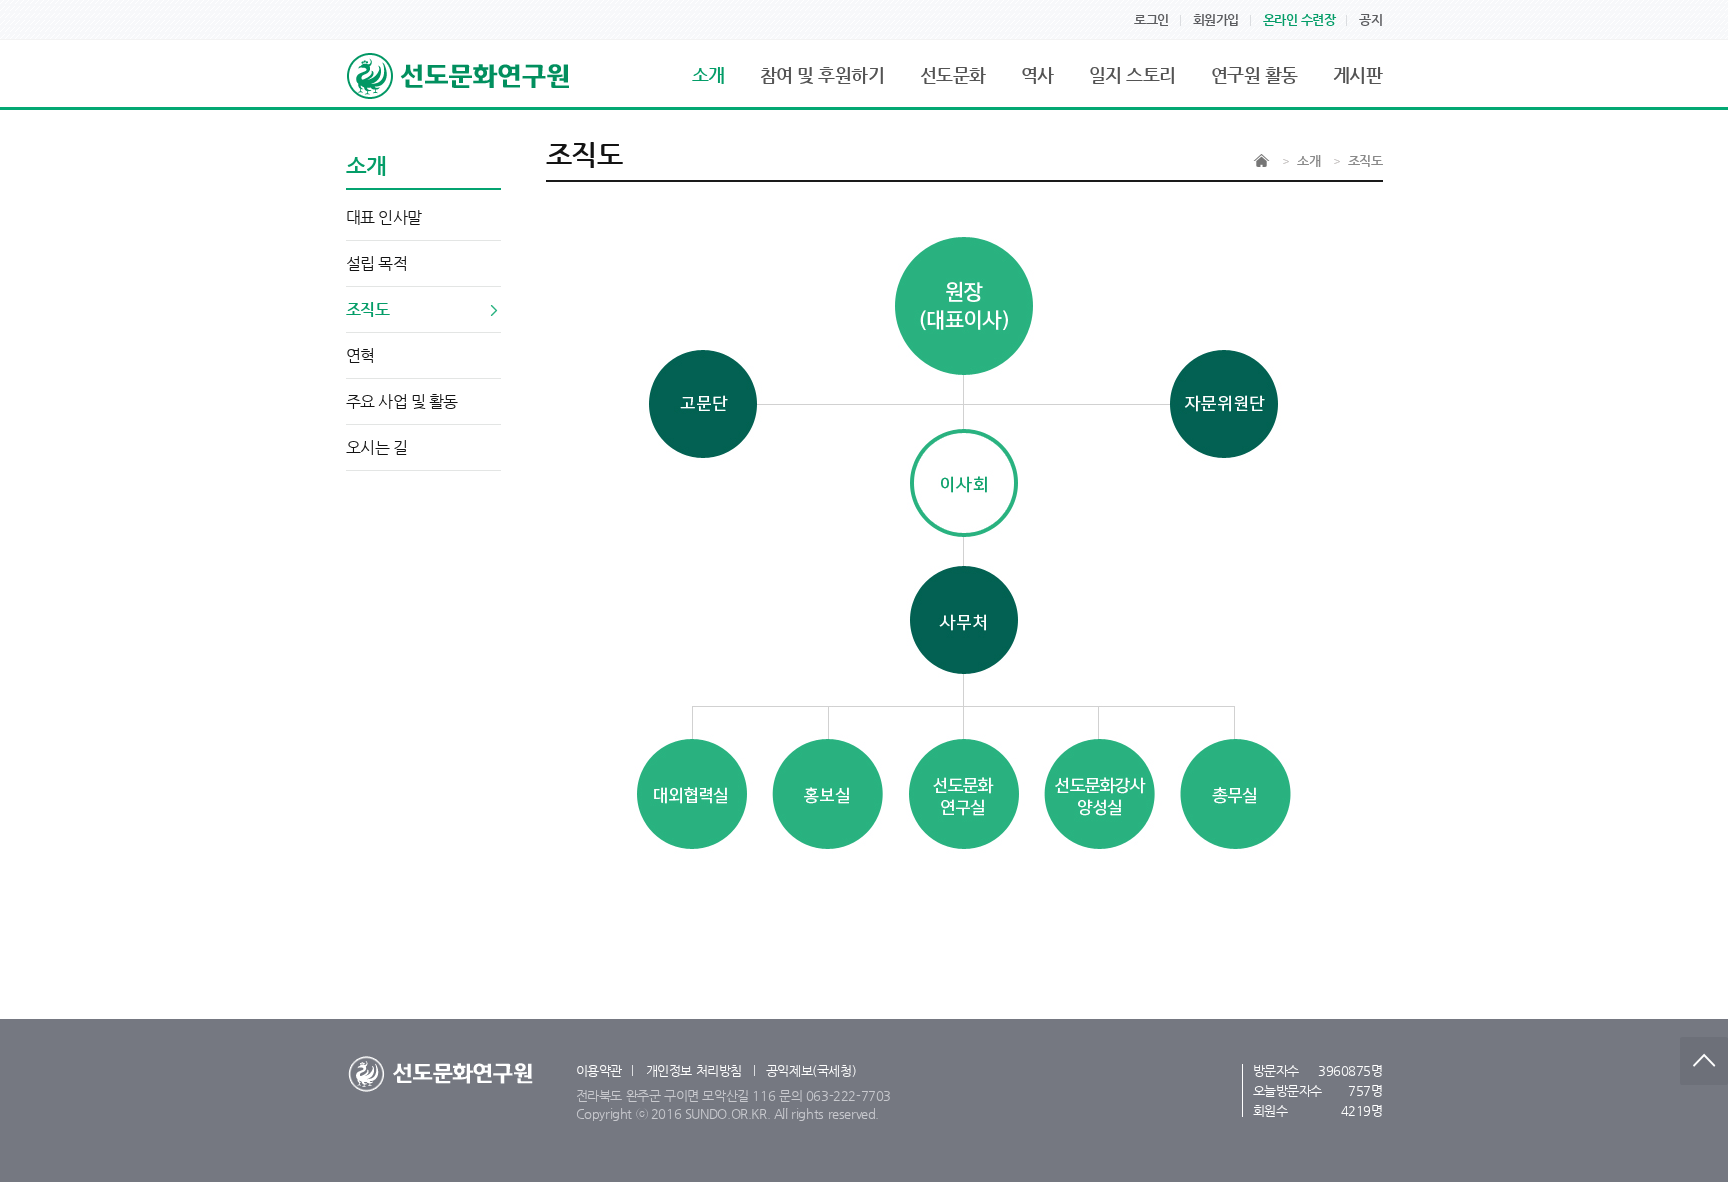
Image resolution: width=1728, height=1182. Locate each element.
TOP (1704, 1061)
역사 (1037, 74)
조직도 (368, 309)
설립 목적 (377, 263)
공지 (1370, 19)
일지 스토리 (1132, 74)
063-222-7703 (848, 1095)
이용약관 (599, 1070)
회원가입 (1216, 19)
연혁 (360, 355)
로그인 (1151, 19)
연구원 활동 (1254, 74)
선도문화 (953, 74)
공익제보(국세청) (811, 1070)
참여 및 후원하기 (822, 74)
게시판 (1358, 74)
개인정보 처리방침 (694, 1070)
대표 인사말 (384, 217)
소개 (708, 74)
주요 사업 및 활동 (402, 401)
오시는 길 (377, 447)
